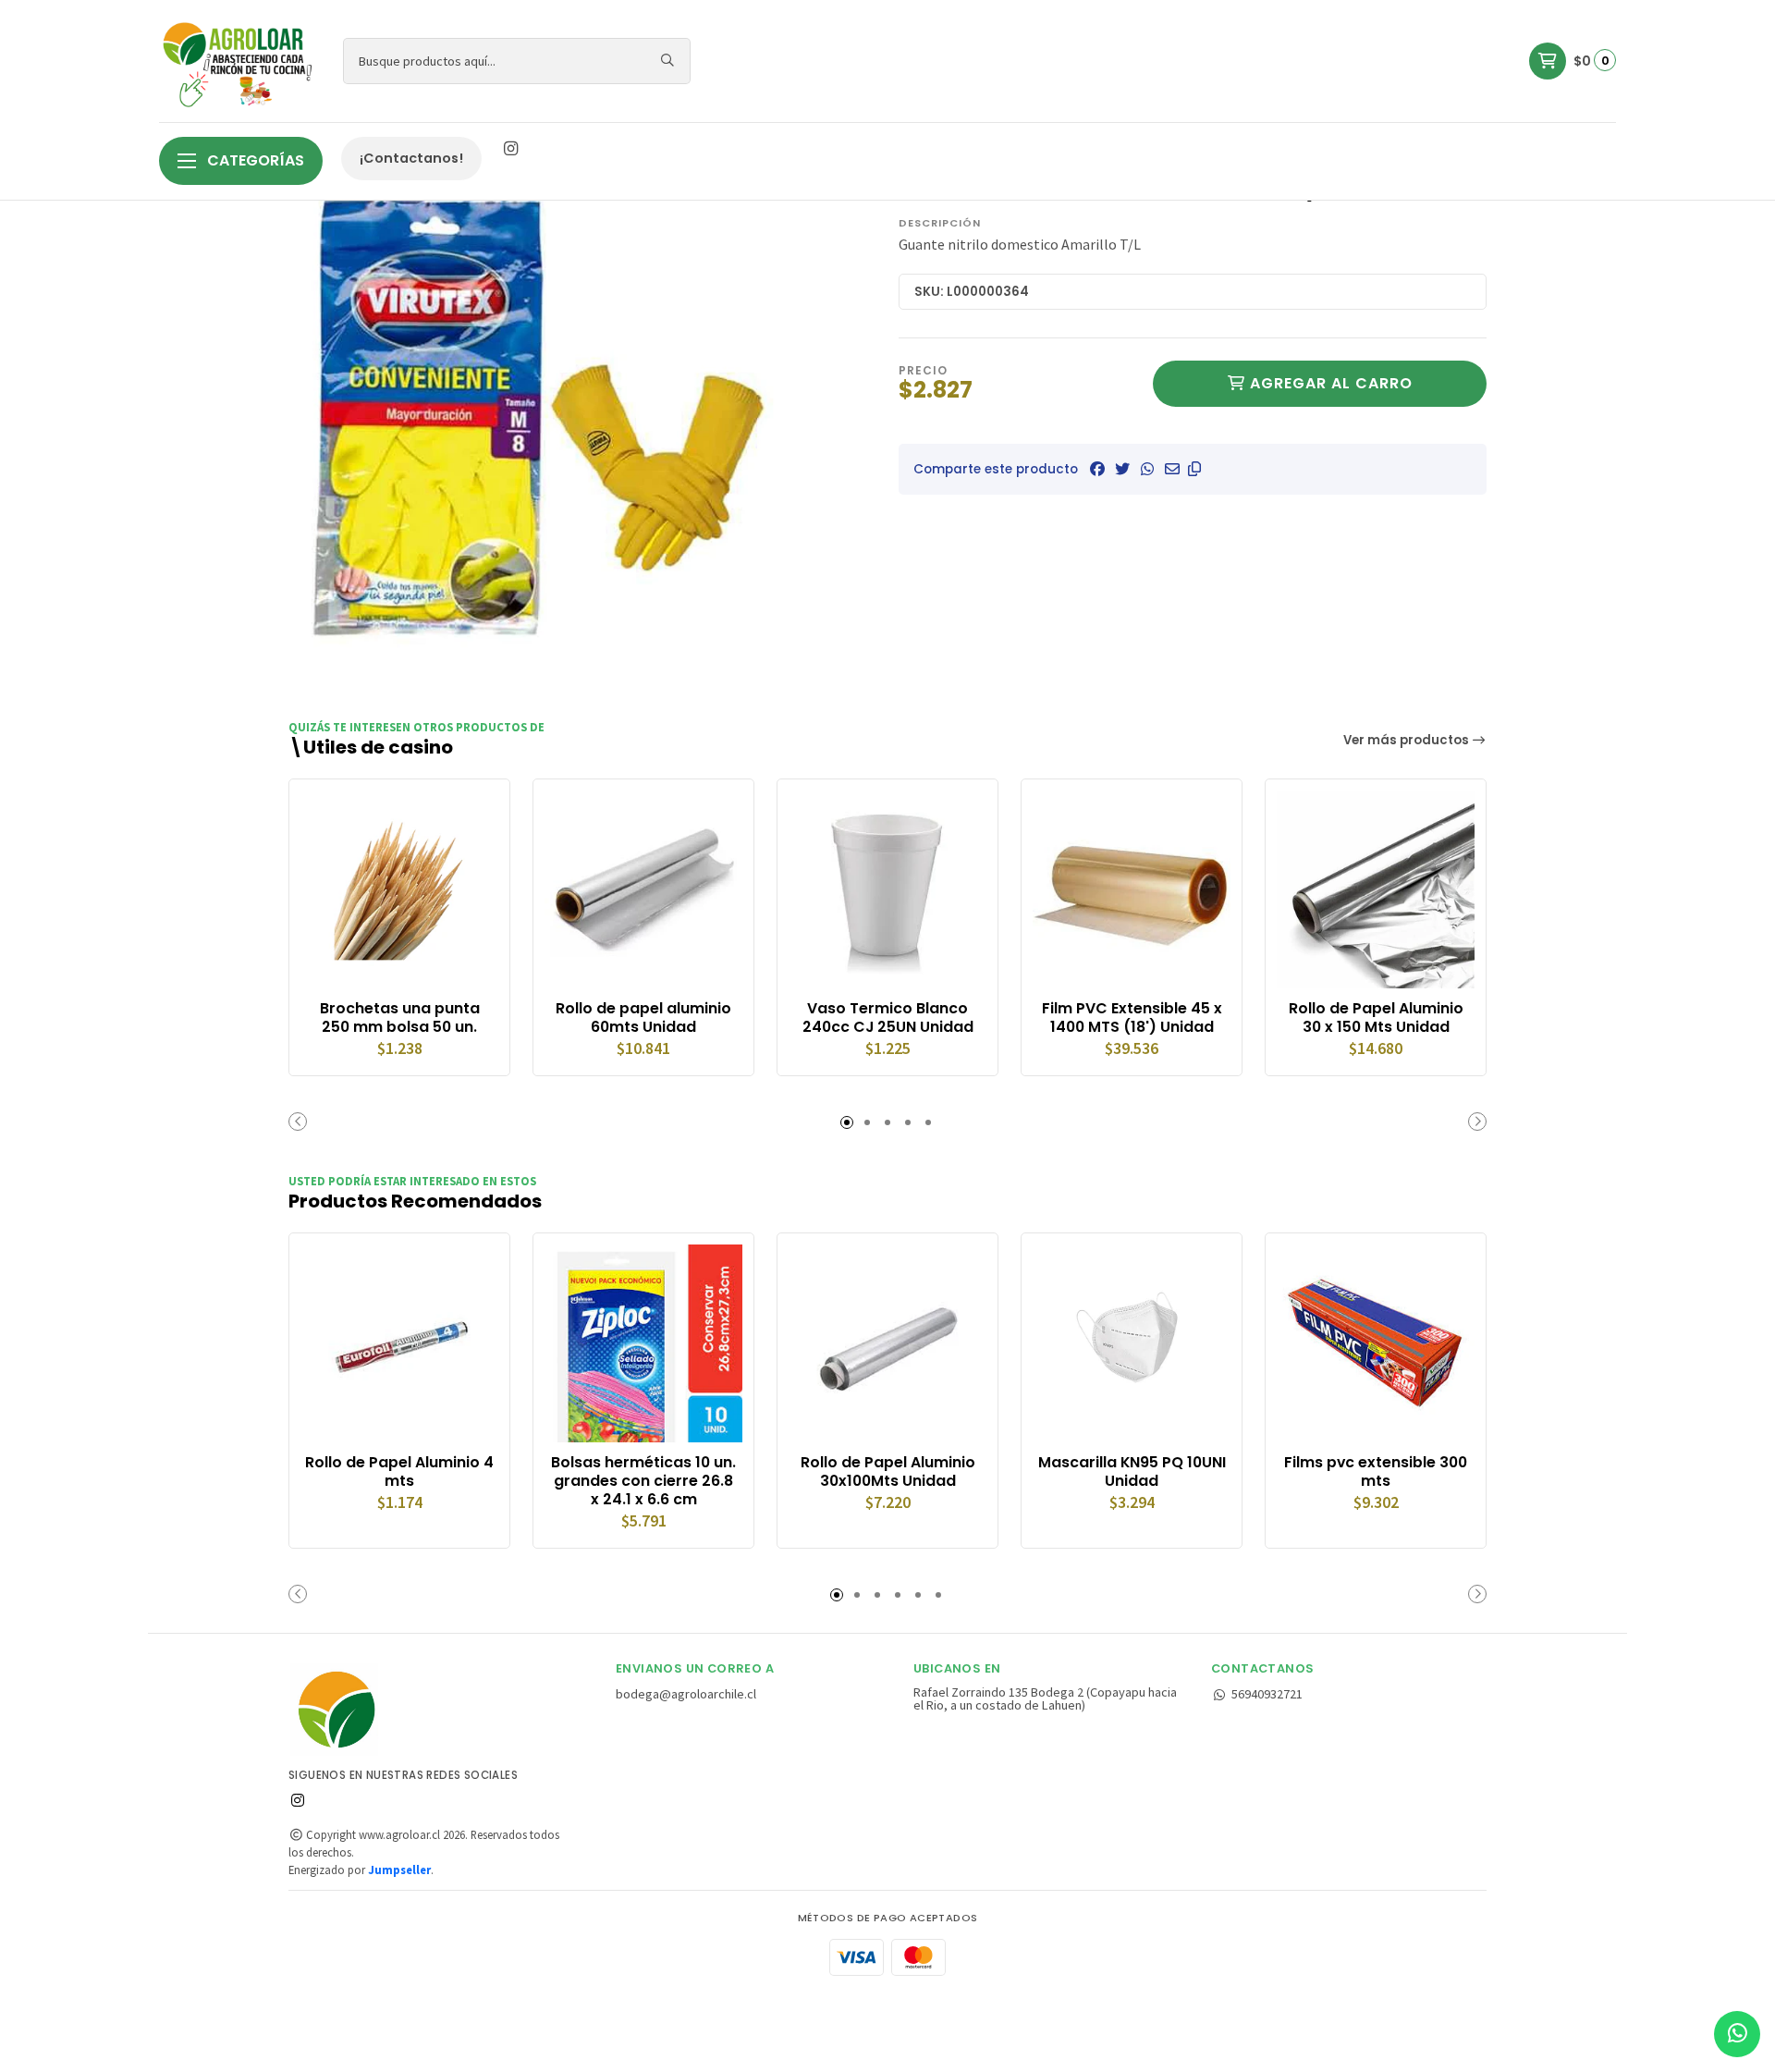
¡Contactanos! (411, 158)
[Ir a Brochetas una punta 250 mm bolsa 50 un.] (399, 889)
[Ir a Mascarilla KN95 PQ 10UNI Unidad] (1132, 1343)
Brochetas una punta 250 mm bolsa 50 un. (400, 1018)
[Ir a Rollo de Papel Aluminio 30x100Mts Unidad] (887, 1343)
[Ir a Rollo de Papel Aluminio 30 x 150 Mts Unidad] (1376, 889)
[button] (1194, 469)
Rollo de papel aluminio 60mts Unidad (643, 1018)
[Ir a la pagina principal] (240, 61)
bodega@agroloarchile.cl (686, 1694)
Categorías (254, 160)
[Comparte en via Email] (1172, 469)
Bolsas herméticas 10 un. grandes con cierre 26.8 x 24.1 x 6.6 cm (643, 1481)
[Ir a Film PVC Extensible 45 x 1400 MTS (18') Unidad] (1132, 889)
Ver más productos (1408, 740)
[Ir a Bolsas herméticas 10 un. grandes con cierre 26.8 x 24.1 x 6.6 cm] (643, 1343)
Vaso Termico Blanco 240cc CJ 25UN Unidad (888, 1018)
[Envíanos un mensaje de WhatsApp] (1737, 2034)
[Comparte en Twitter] (1122, 469)
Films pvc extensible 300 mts (1376, 1472)
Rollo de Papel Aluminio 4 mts (399, 1472)
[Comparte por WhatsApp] (1147, 469)
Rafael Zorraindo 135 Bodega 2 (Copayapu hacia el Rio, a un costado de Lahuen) (1045, 1699)
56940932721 (1267, 1694)
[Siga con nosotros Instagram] (510, 149)
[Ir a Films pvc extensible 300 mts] (1376, 1343)
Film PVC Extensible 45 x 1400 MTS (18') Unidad (1132, 1018)
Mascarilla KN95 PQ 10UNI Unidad (1132, 1472)
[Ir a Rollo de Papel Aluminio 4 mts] (399, 1343)
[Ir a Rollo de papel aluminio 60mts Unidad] (643, 889)
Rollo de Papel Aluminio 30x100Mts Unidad (888, 1472)
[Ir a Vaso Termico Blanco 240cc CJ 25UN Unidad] (887, 889)
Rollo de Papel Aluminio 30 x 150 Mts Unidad (1376, 1018)
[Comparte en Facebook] (1097, 469)
